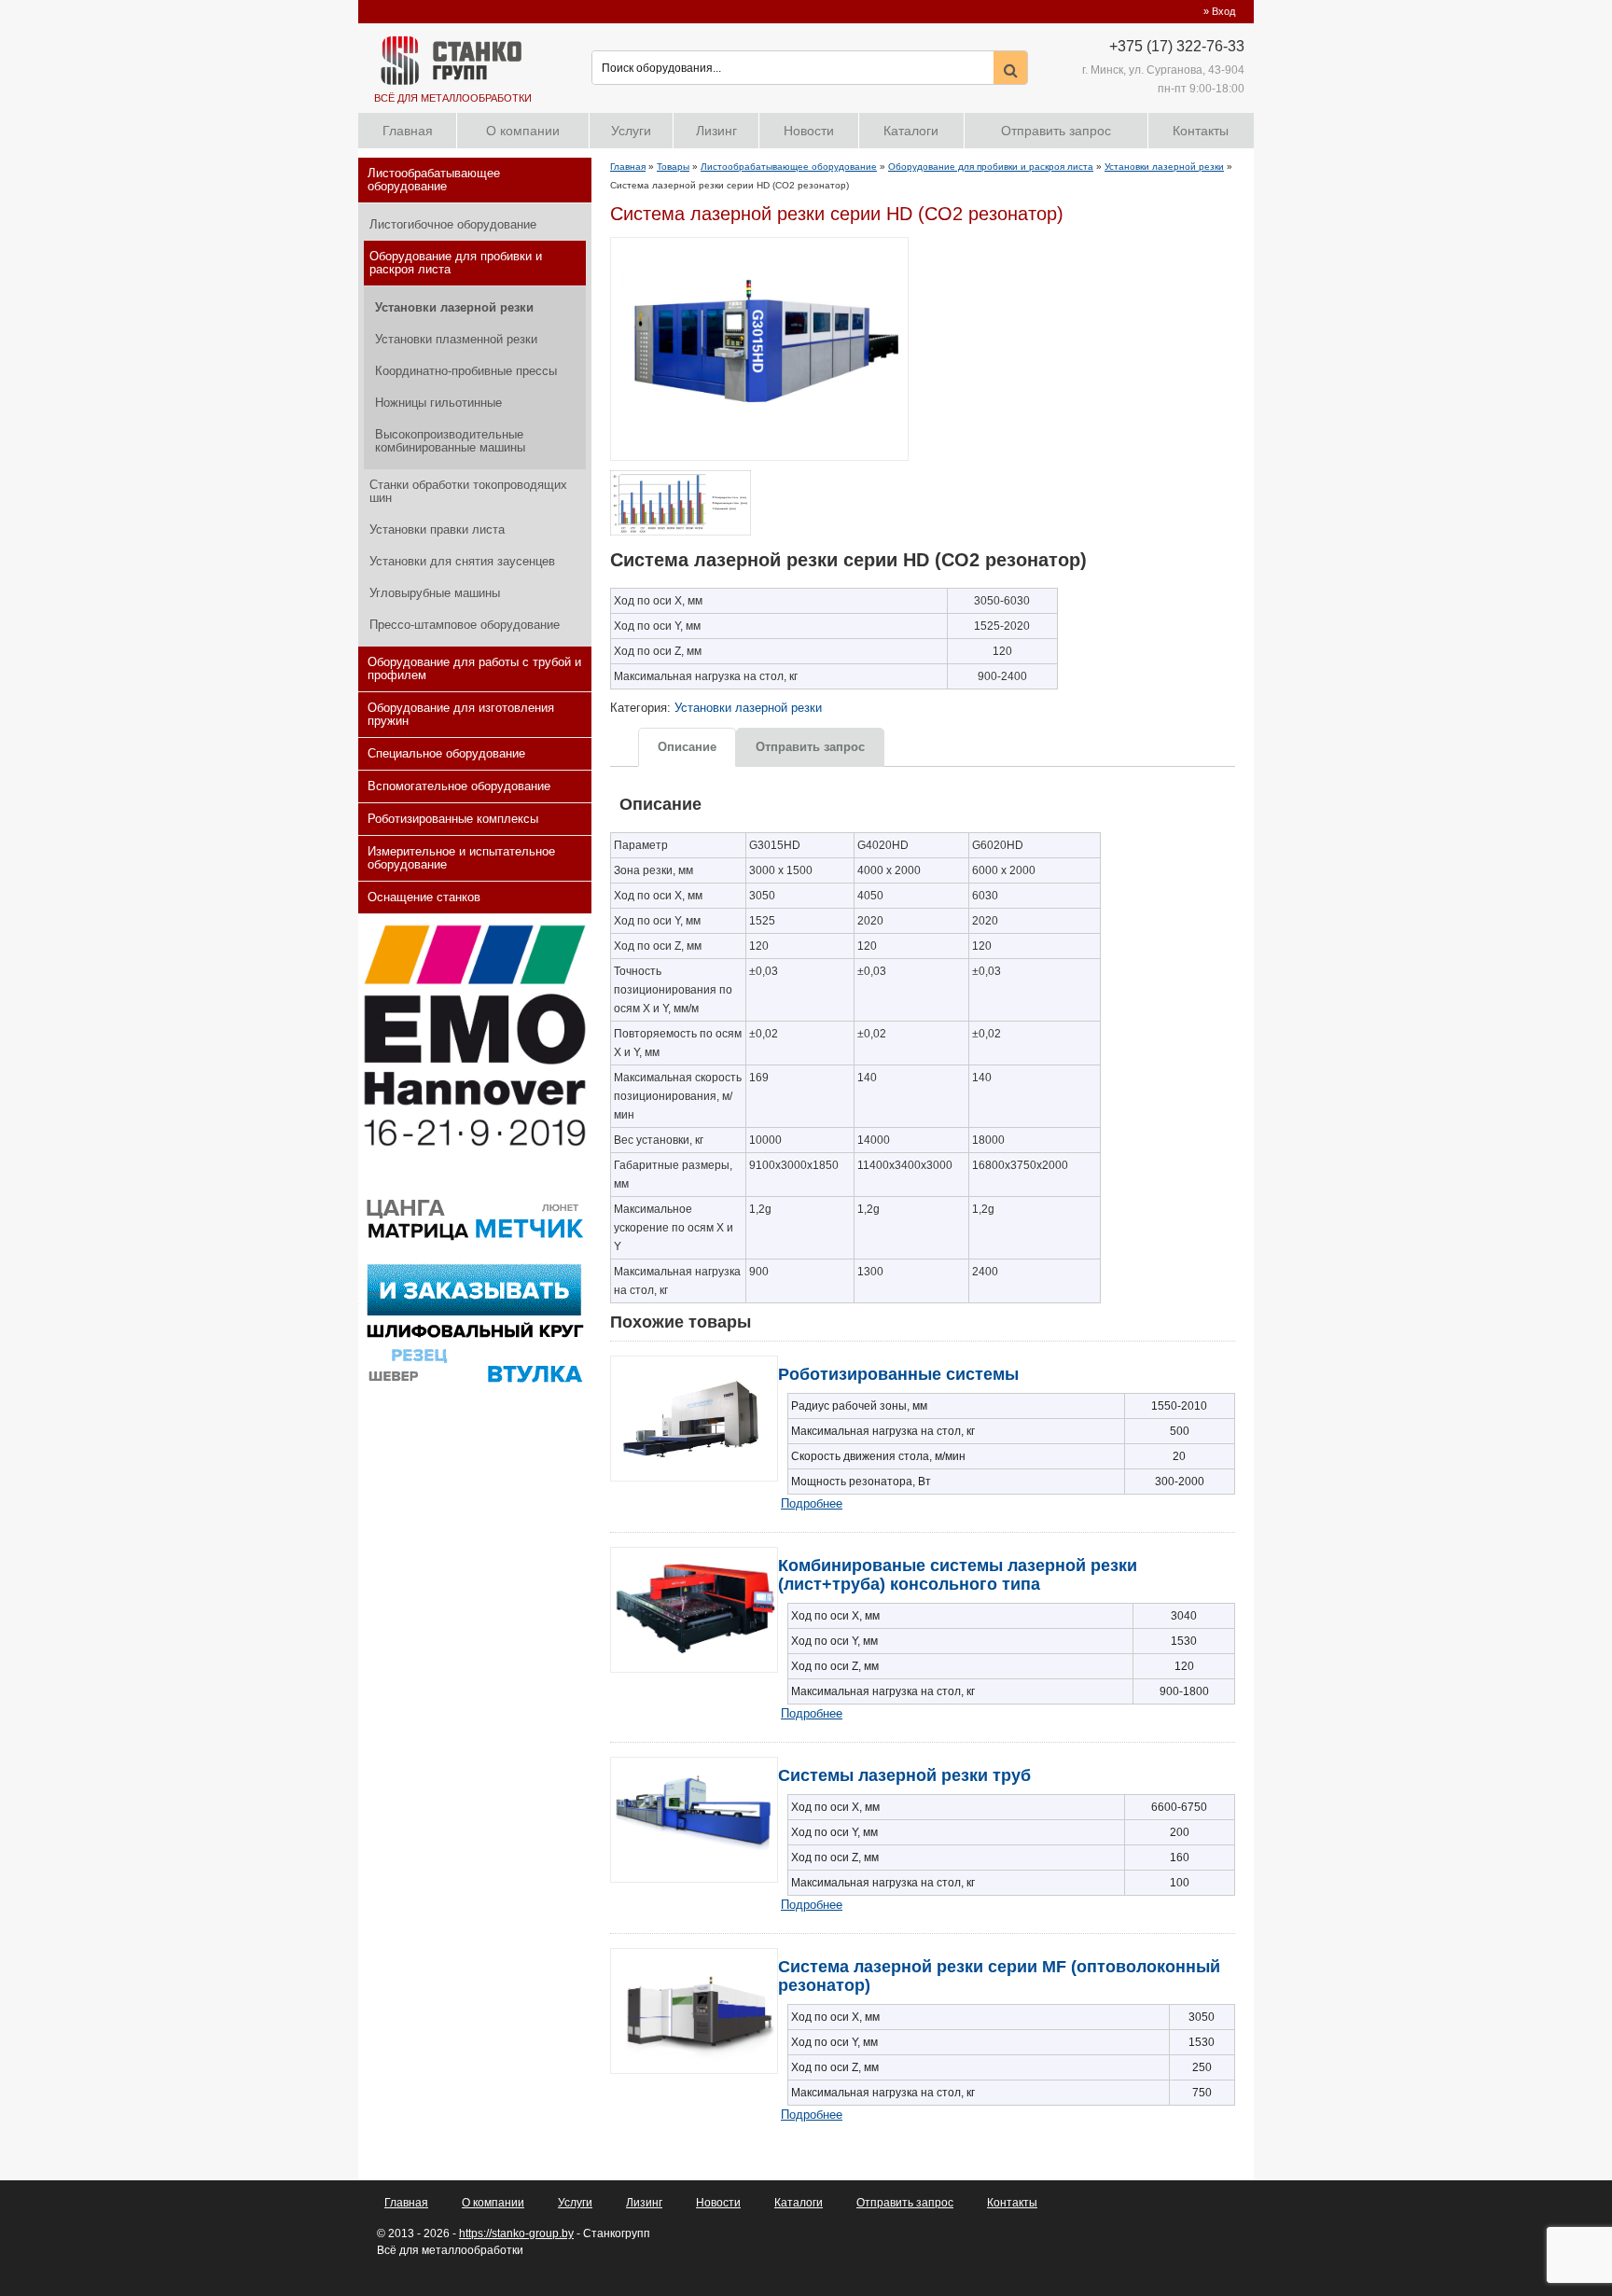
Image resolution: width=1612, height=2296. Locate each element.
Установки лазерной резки (454, 307)
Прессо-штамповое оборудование (465, 625)
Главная (408, 131)
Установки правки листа (437, 529)
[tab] (687, 746)
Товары (673, 167)
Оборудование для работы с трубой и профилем (474, 668)
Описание (687, 747)
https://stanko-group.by (516, 2233)
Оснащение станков (424, 897)
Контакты (1201, 131)
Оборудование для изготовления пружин (461, 714)
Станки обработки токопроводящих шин (468, 491)
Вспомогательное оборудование (459, 786)
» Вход (1219, 11)
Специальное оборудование (446, 753)
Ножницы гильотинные (438, 403)
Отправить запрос (1056, 131)
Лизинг (716, 131)
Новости (809, 131)
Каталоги (911, 131)
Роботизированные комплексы (453, 819)
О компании (523, 131)
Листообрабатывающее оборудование (434, 180)
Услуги (631, 131)
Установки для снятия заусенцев (462, 561)
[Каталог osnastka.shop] (474, 1386)
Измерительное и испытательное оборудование (461, 858)
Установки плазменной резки (456, 339)
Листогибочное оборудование (453, 224)
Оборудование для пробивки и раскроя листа (456, 263)
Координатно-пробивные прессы (466, 371)
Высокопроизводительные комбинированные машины (450, 441)
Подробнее (812, 1503)
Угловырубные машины (435, 593)
